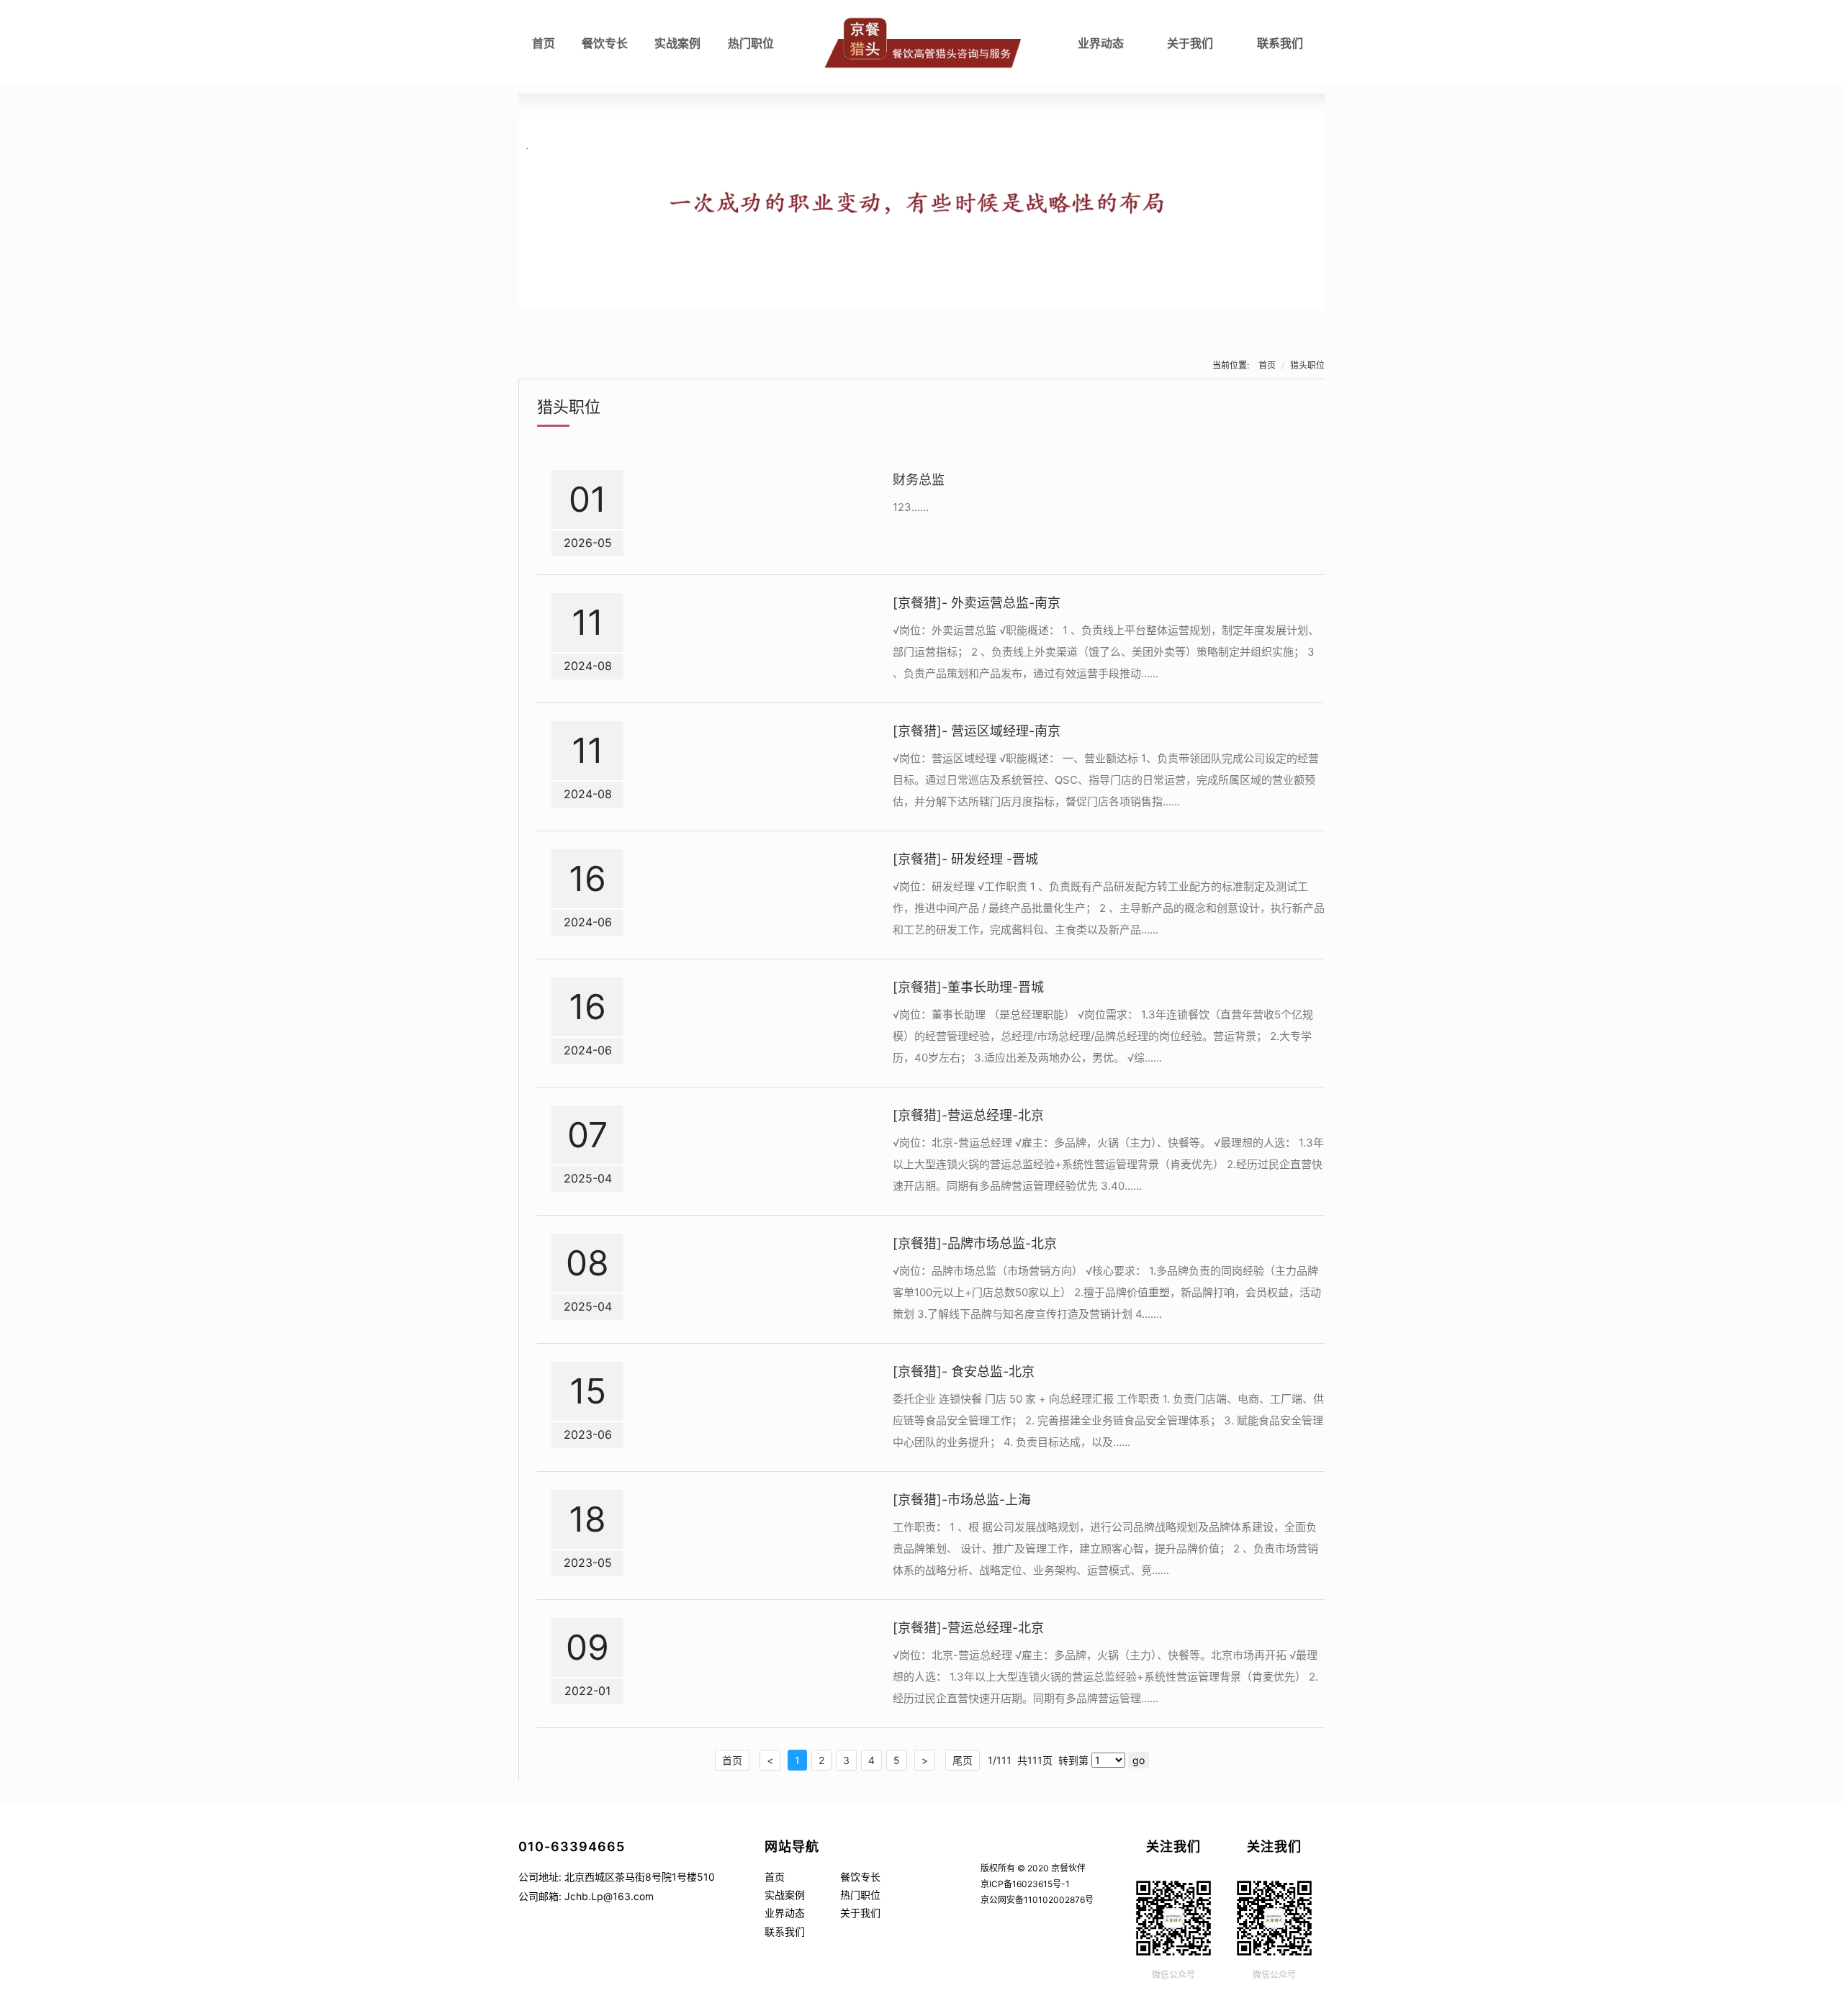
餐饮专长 (605, 43)
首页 (544, 43)
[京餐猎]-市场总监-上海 (962, 1500)
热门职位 (751, 43)
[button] (922, 297)
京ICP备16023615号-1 (1025, 1884)
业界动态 (1101, 43)
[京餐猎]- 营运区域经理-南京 (977, 731)
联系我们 (1280, 43)
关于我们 (1190, 43)
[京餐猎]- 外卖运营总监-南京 (977, 603)
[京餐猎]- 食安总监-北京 (964, 1371)
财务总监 (919, 480)
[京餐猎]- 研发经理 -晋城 (965, 859)
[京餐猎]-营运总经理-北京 (968, 1115)
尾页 (963, 1760)
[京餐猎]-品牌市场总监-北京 (975, 1243)
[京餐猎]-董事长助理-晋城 (968, 987)
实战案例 (677, 43)
